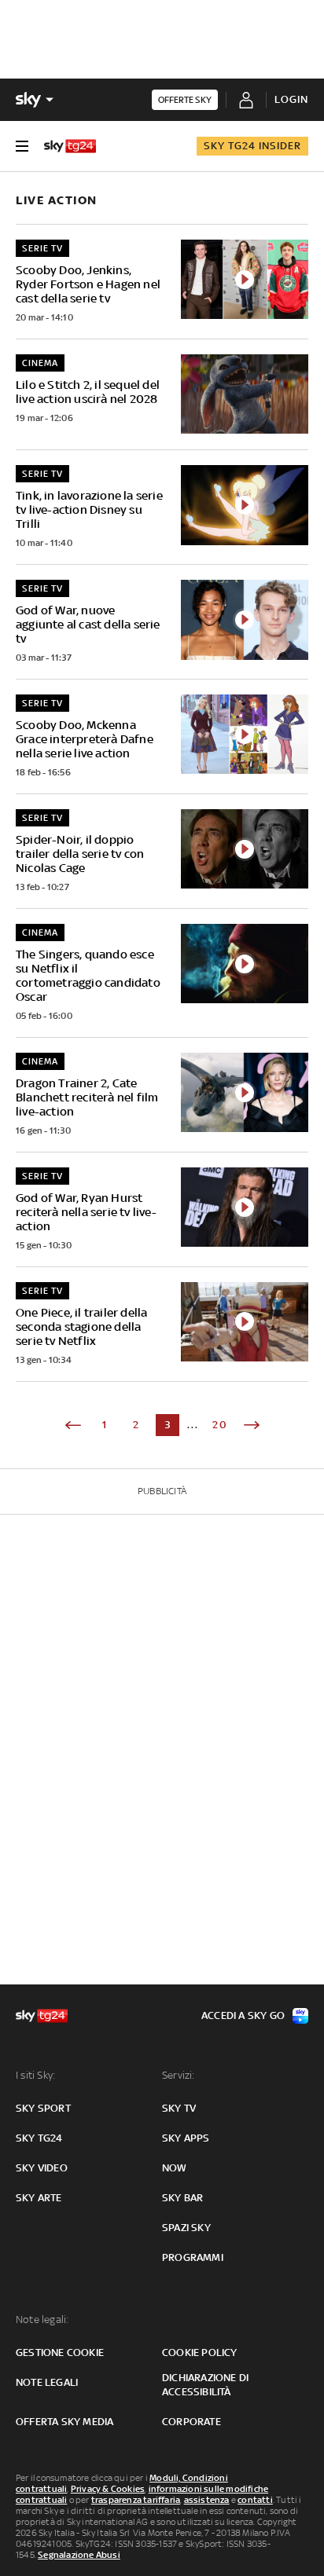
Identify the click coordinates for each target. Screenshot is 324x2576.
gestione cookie (60, 2352)
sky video (42, 2168)
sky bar (182, 2198)
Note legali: (42, 2319)
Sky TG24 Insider (252, 146)
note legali (47, 2382)
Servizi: (179, 2075)
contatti (255, 2500)
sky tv (179, 2108)
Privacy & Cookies (108, 2489)
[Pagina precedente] (73, 1425)
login (291, 99)
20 (220, 1425)
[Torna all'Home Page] (70, 146)
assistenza (207, 2500)
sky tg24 (39, 2138)
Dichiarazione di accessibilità (205, 2385)
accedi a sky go (243, 2015)
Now (175, 2168)
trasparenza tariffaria (136, 2500)
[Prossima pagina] (252, 1425)
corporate (191, 2422)
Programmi (193, 2257)
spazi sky (186, 2228)
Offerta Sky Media (64, 2422)
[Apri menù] (22, 146)
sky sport (43, 2108)
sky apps (186, 2138)
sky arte (39, 2198)
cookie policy (200, 2352)
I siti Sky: (35, 2075)
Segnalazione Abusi (79, 2555)
